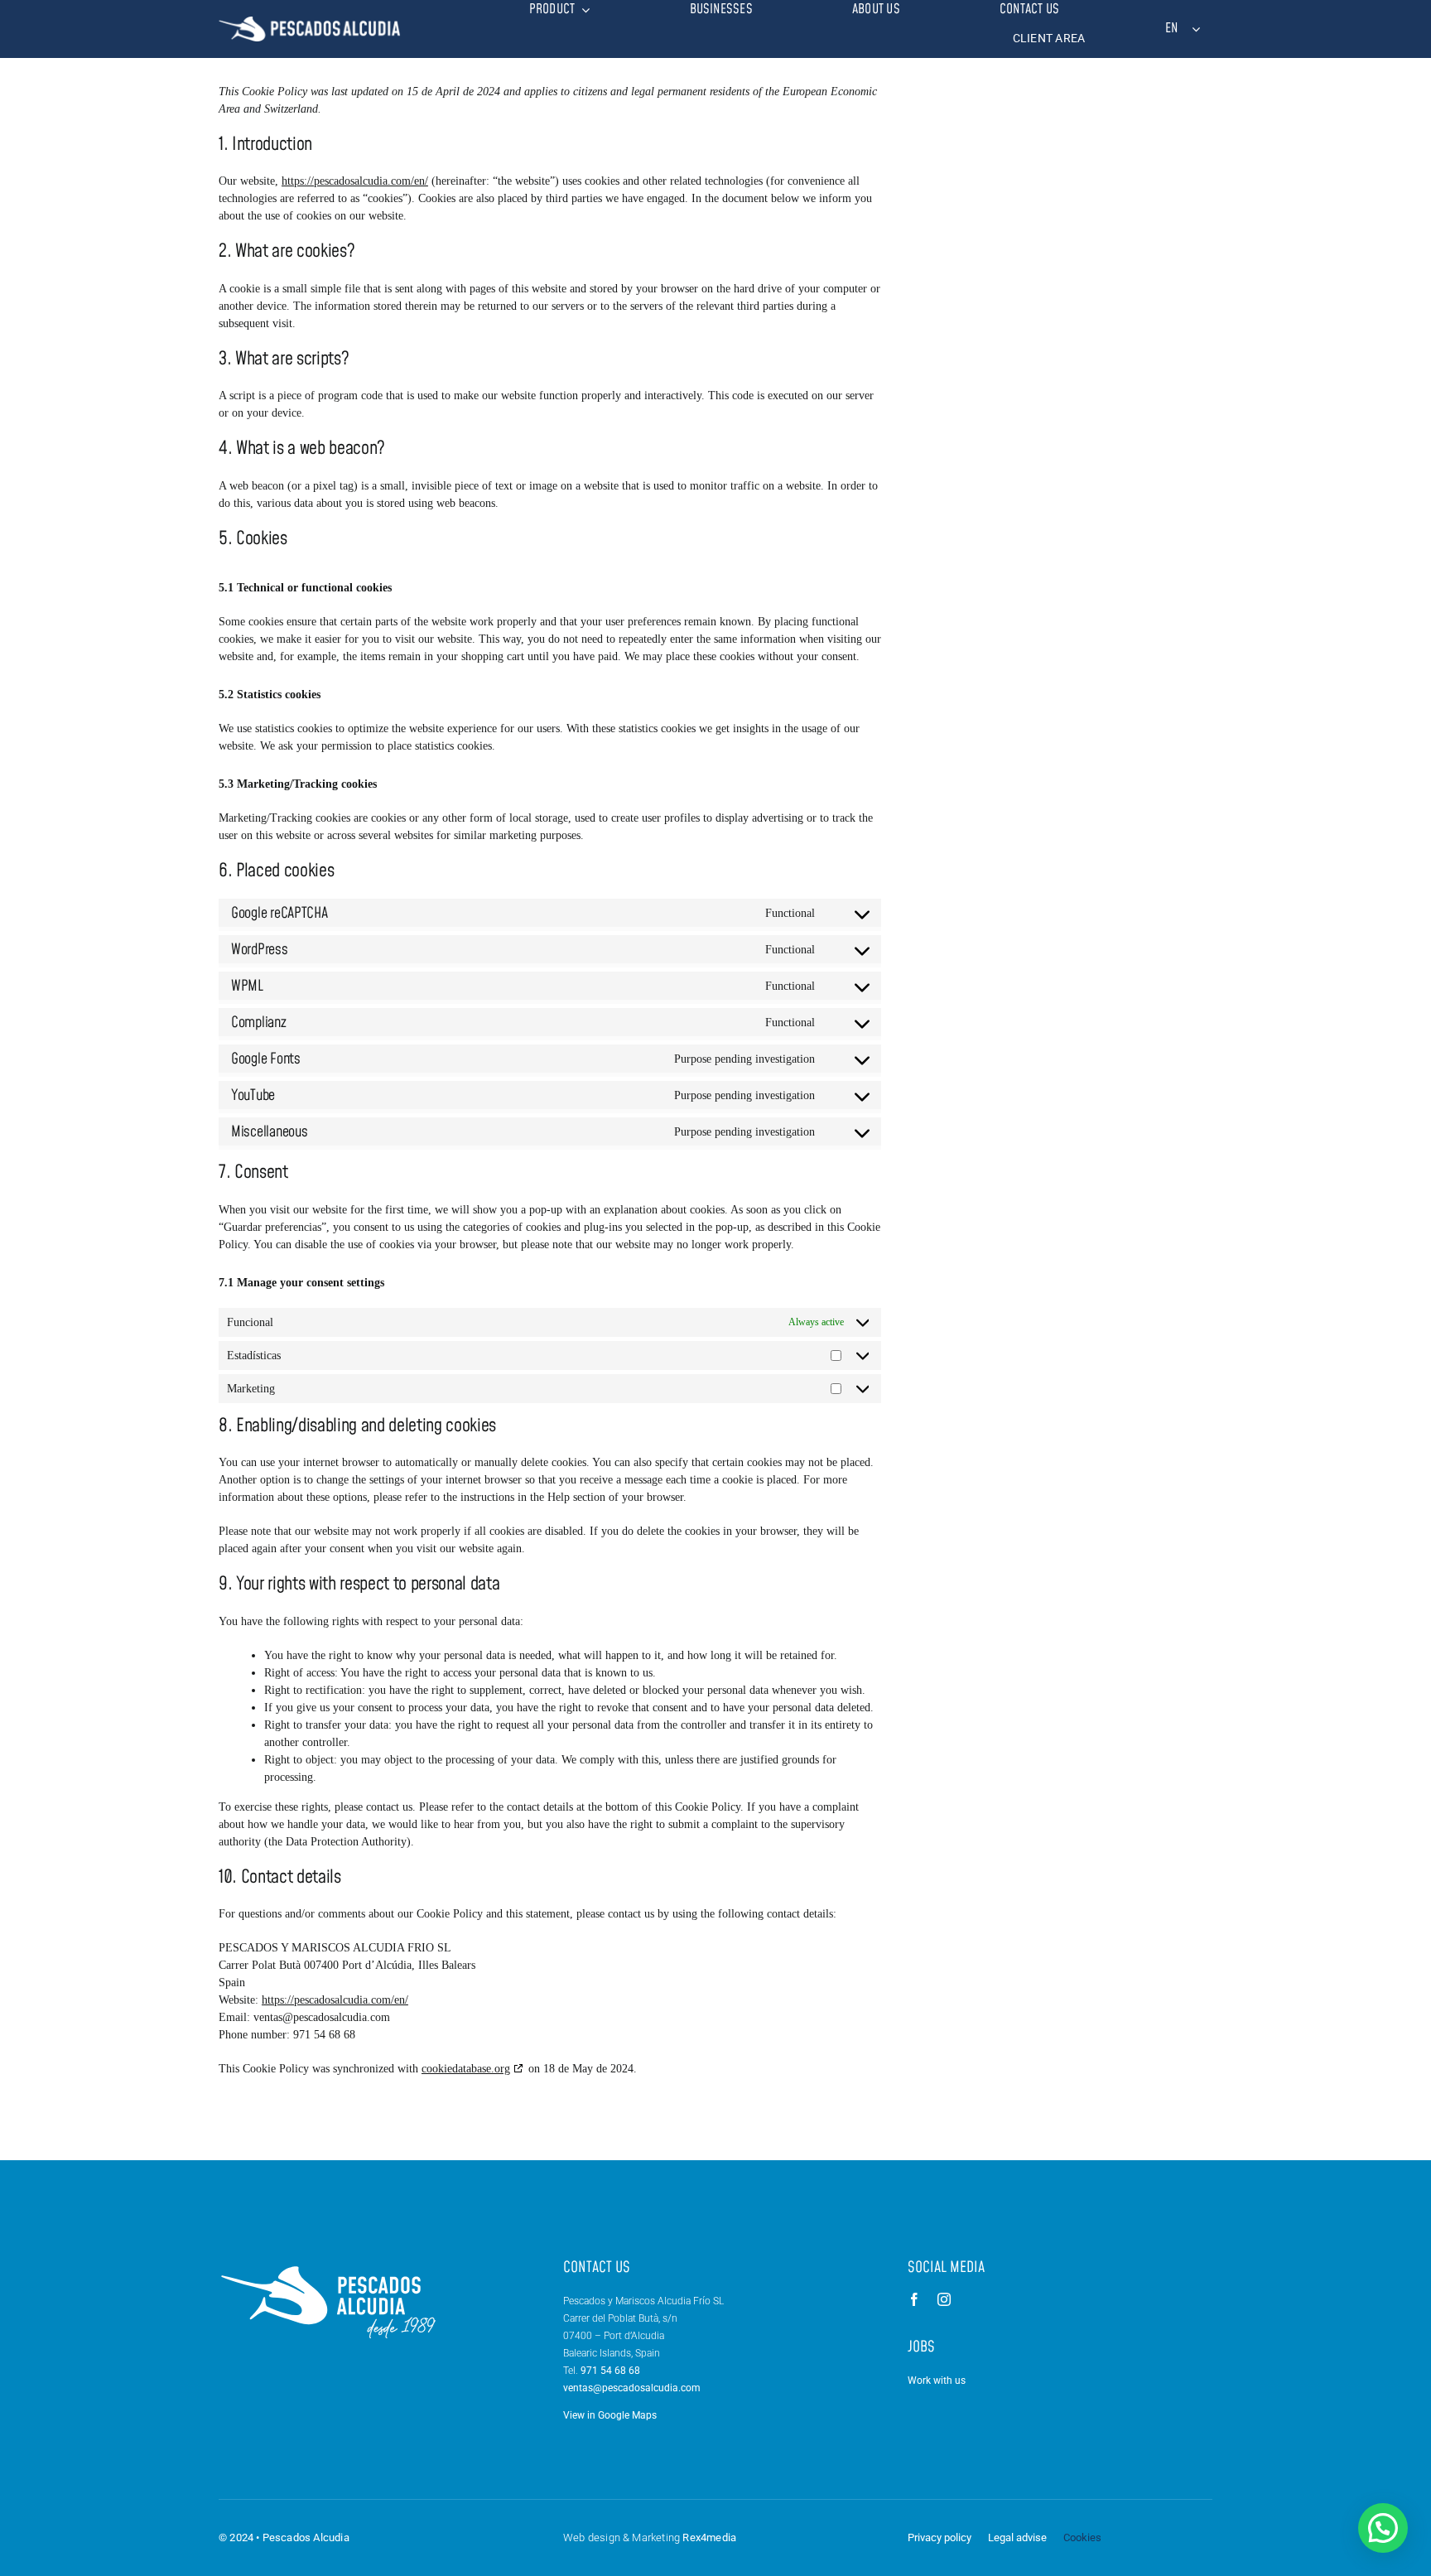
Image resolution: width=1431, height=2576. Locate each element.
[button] (1383, 2528)
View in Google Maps (610, 2415)
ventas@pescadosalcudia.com (632, 2388)
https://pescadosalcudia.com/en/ (355, 181)
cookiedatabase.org (466, 2069)
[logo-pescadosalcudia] (310, 22)
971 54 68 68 (610, 2371)
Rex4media (709, 2537)
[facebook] (914, 2299)
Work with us (937, 2381)
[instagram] (944, 2299)
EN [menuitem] (1171, 29)
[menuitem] (1180, 29)
